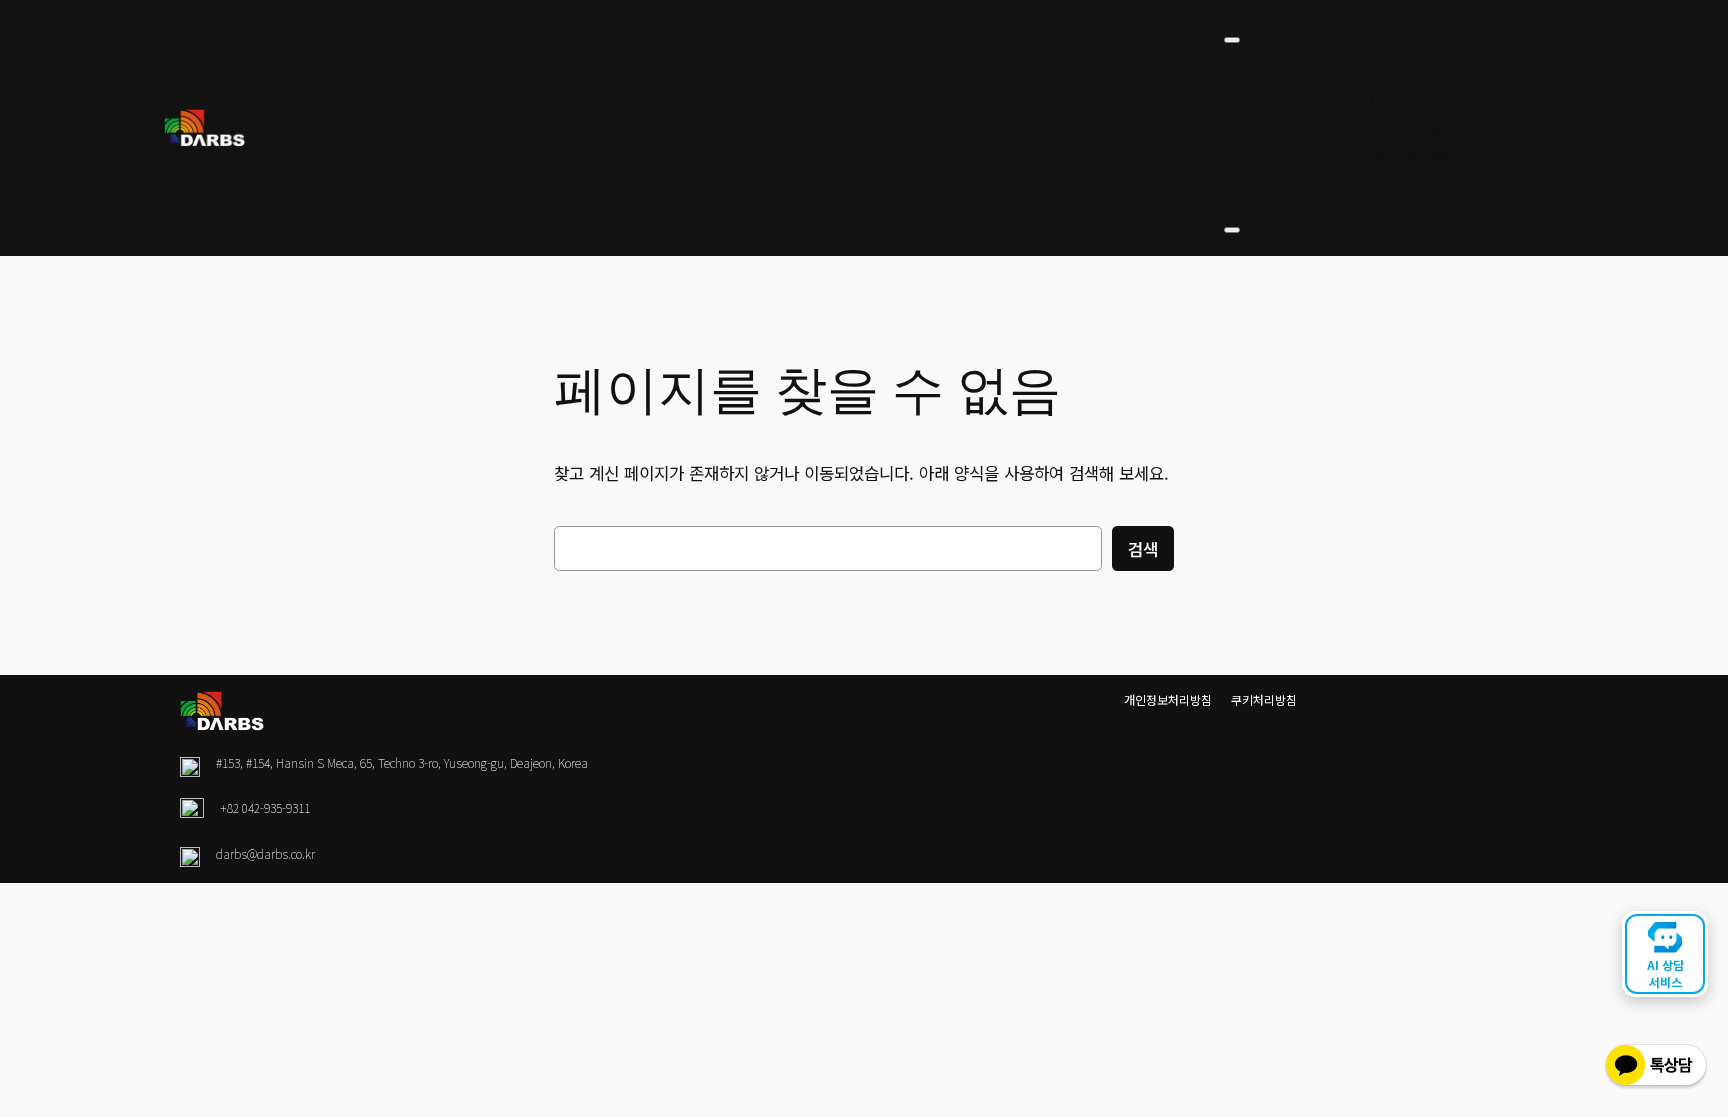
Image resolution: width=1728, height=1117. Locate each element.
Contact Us (1309, 180)
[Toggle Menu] (1232, 40)
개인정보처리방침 (1168, 699)
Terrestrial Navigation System (1425, 154)
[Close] (1232, 230)
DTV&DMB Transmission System (1434, 102)
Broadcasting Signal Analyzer (1422, 128)
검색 (1143, 549)
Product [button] (1296, 76)
